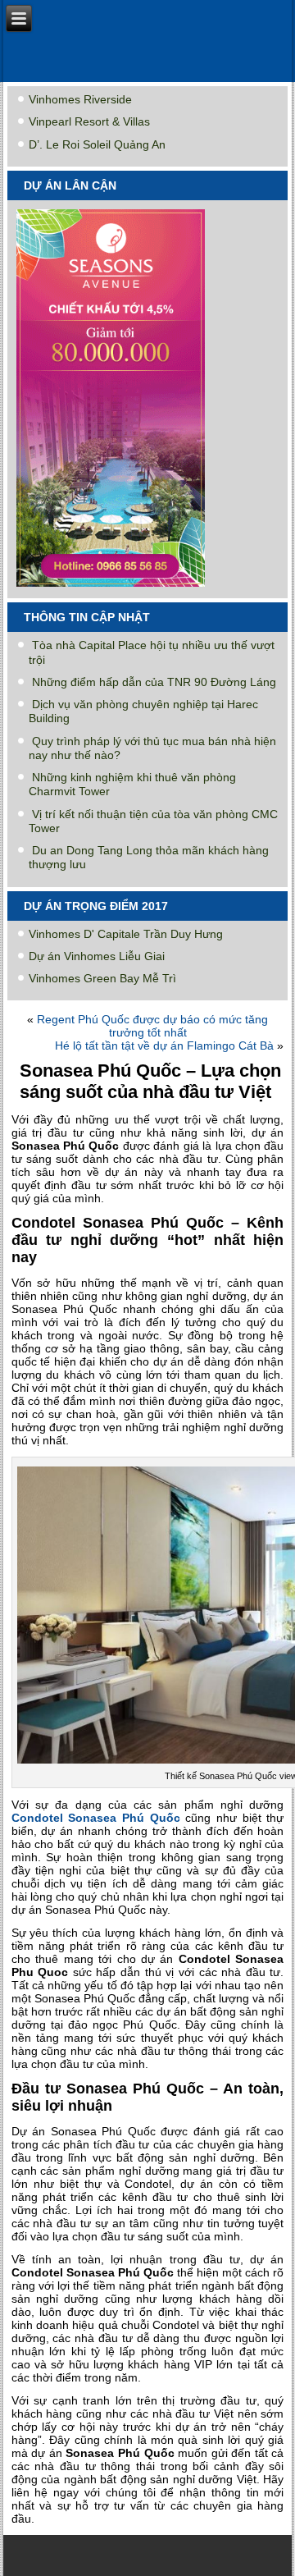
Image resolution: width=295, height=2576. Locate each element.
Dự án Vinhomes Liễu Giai (97, 956)
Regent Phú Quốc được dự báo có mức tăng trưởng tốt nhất (152, 1026)
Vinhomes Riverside (80, 99)
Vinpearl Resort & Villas (89, 121)
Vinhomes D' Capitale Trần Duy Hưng (126, 934)
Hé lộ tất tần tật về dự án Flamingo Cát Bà (164, 1045)
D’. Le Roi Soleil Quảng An (97, 144)
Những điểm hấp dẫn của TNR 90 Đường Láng (154, 682)
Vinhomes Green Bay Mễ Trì (102, 978)
